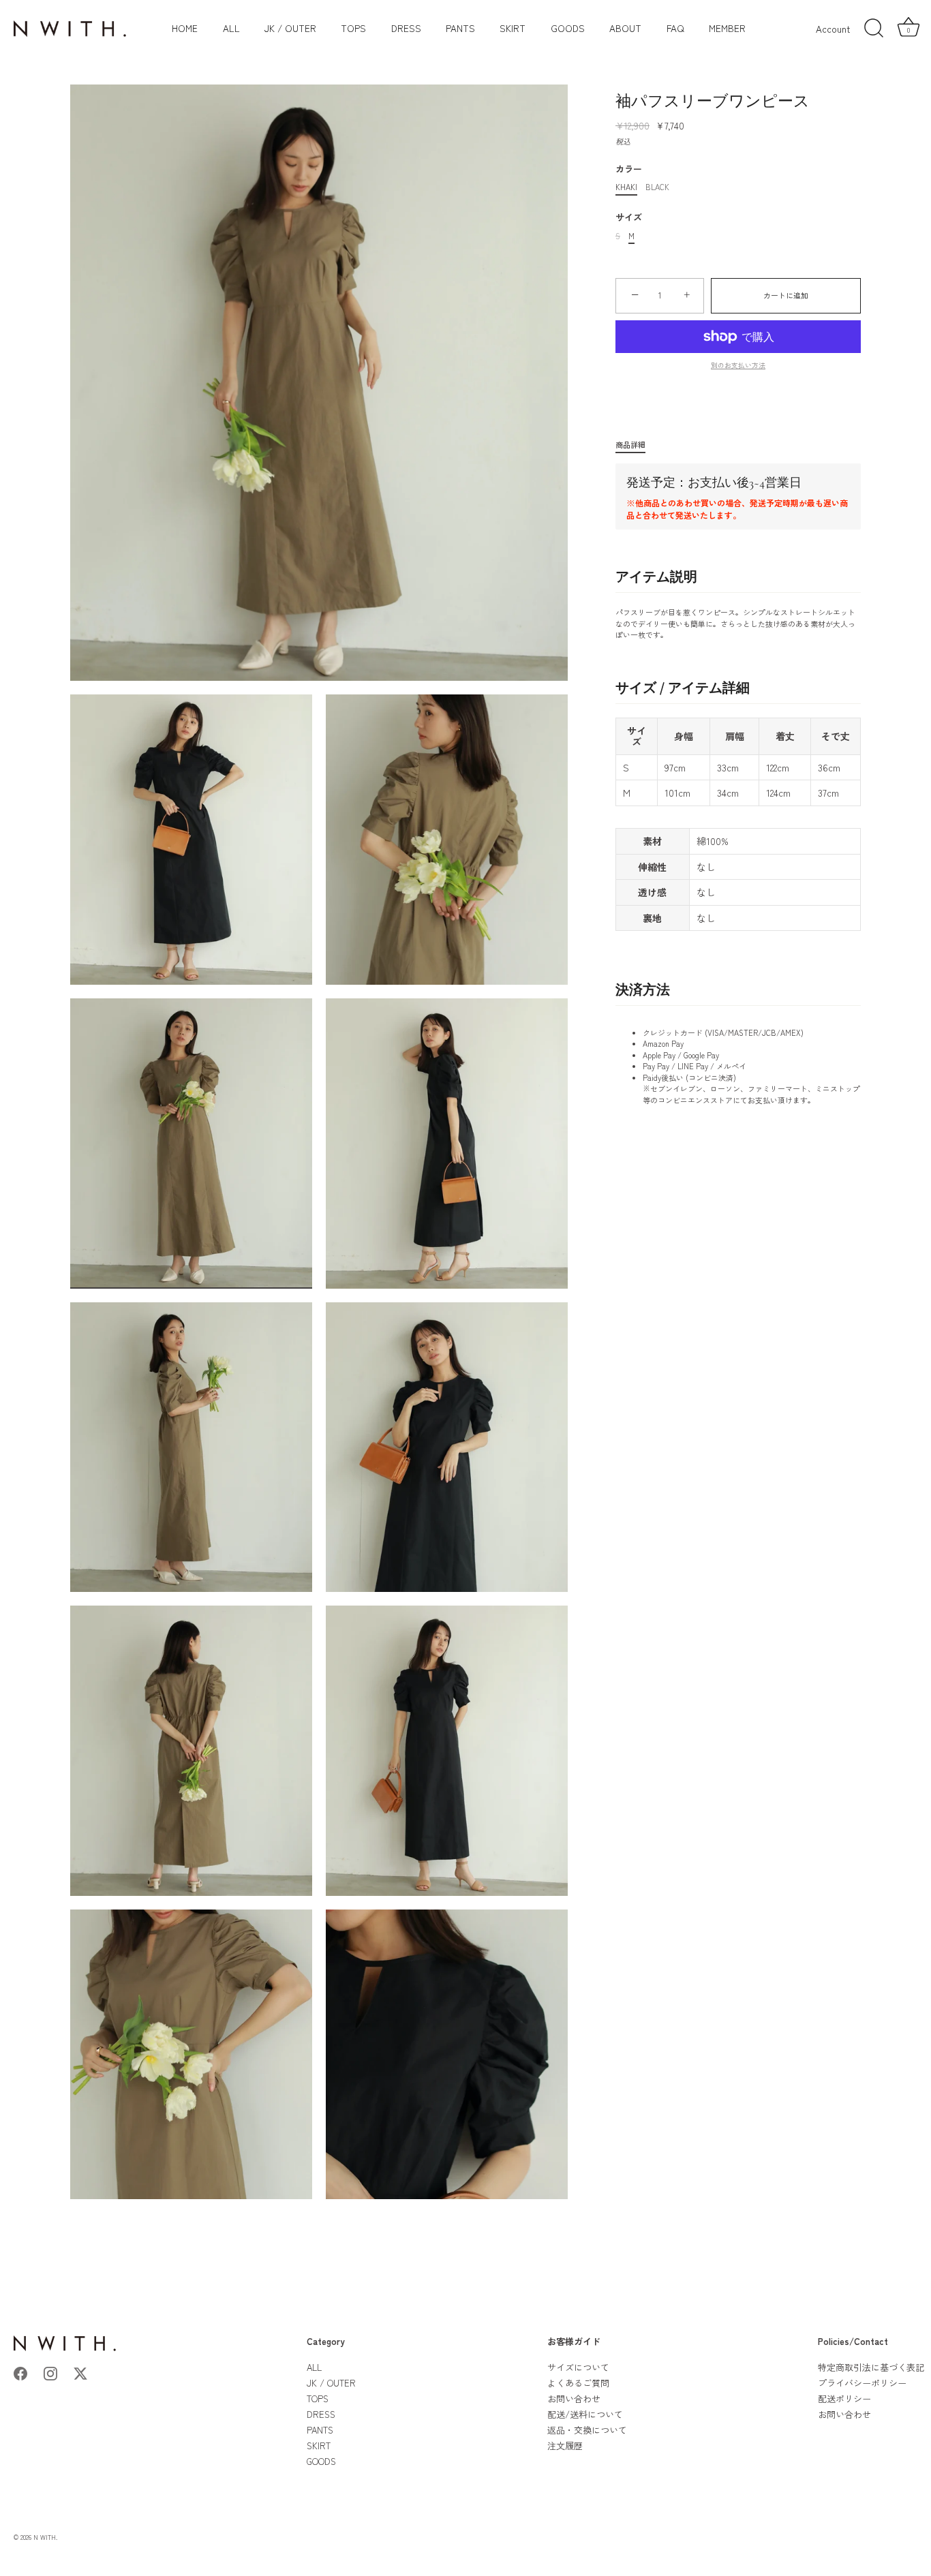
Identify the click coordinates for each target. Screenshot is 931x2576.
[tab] (637, 445)
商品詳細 (630, 444)
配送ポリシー (844, 2398)
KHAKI (626, 187)
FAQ (675, 28)
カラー (629, 169)
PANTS (460, 28)
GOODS (568, 28)
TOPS (353, 28)
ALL (231, 28)
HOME (185, 28)
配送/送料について (585, 2414)
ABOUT (625, 28)
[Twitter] (80, 2372)
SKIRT (513, 28)
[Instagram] (50, 2372)
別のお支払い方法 (738, 365)
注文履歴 (565, 2445)
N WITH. (45, 2537)
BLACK (657, 187)
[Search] (874, 29)
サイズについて (578, 2367)
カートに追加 (786, 295)
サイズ (629, 217)
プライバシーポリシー (862, 2383)
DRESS (406, 28)
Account (833, 29)
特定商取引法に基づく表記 (871, 2367)
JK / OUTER (290, 28)
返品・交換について (587, 2430)
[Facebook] (20, 2372)
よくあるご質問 (578, 2383)
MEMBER (727, 28)
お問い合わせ (574, 2398)
